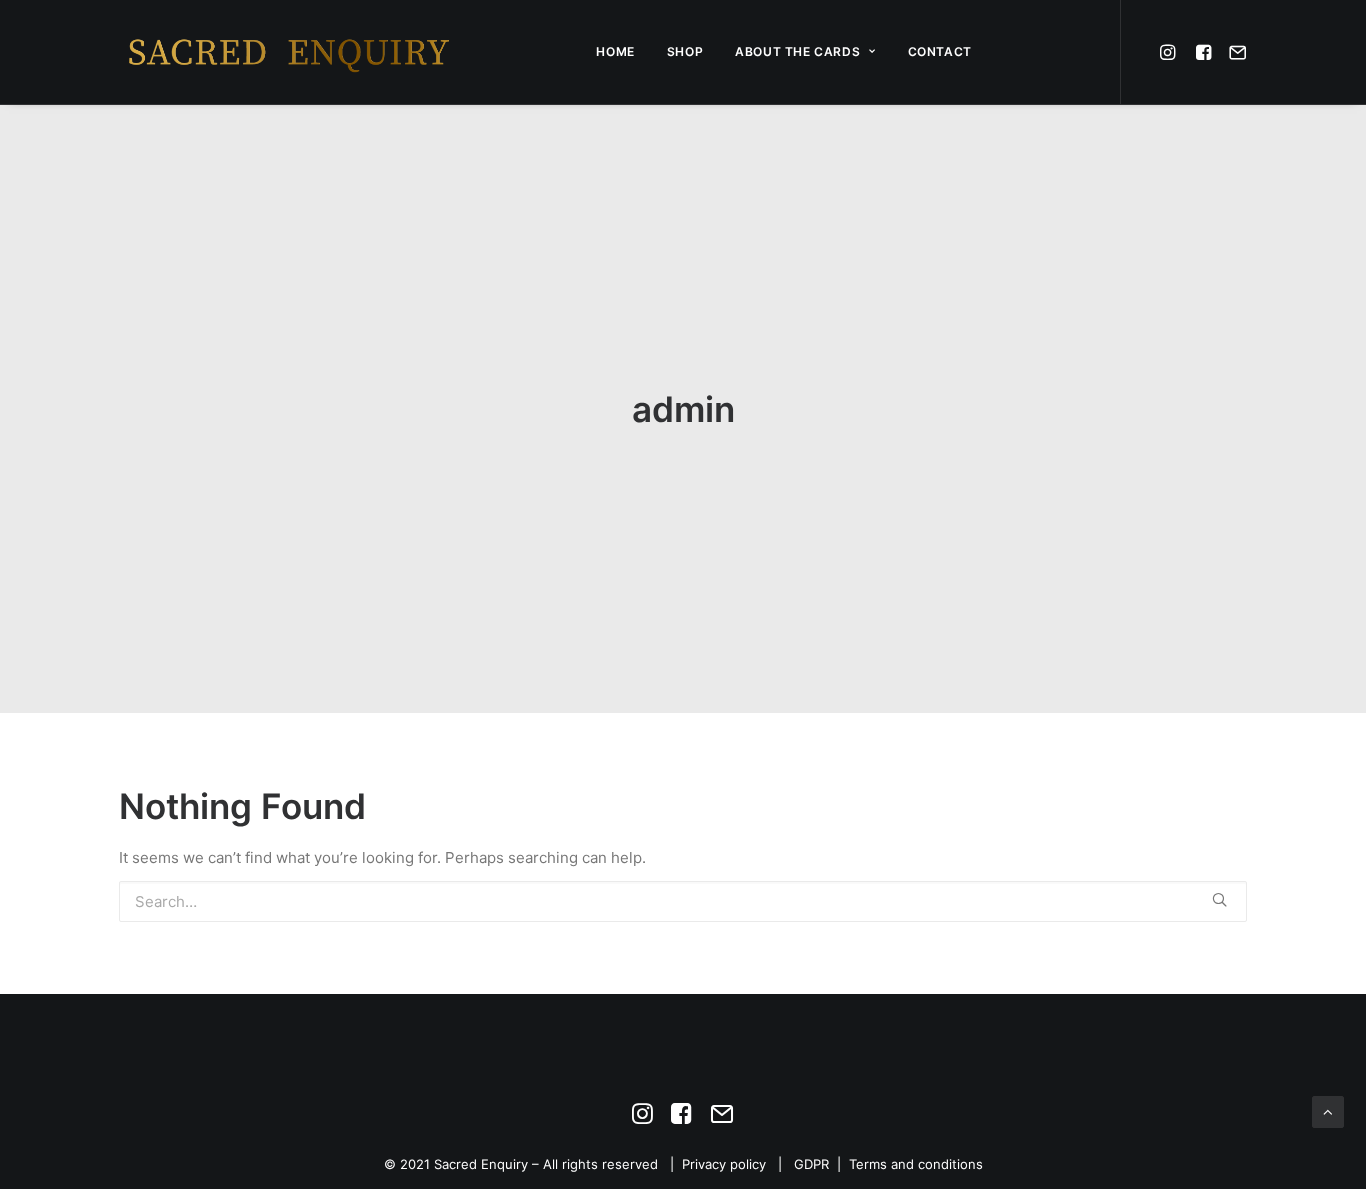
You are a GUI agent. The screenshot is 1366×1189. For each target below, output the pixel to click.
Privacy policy (724, 1164)
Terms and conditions (916, 1164)
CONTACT (940, 51)
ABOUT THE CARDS (797, 51)
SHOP (685, 51)
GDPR (811, 1164)
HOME (615, 51)
